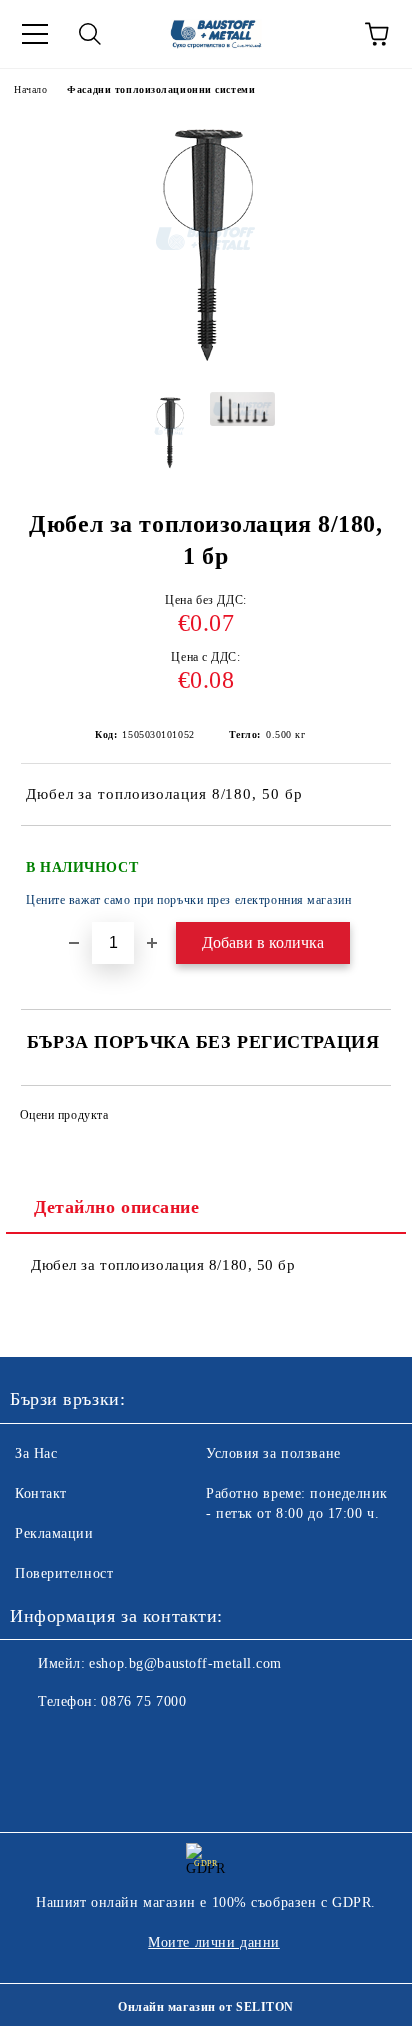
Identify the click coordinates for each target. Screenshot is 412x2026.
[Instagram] (80, 1742)
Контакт (41, 1493)
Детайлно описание (117, 1207)
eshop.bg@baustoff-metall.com (185, 1663)
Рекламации (54, 1533)
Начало (30, 89)
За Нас (36, 1453)
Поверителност (64, 1573)
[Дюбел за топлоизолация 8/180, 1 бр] (206, 361)
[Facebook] (36, 1742)
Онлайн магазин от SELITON (206, 2007)
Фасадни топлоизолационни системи (161, 89)
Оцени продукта (64, 1115)
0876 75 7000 (143, 1701)
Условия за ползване (273, 1453)
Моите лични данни (214, 1942)
